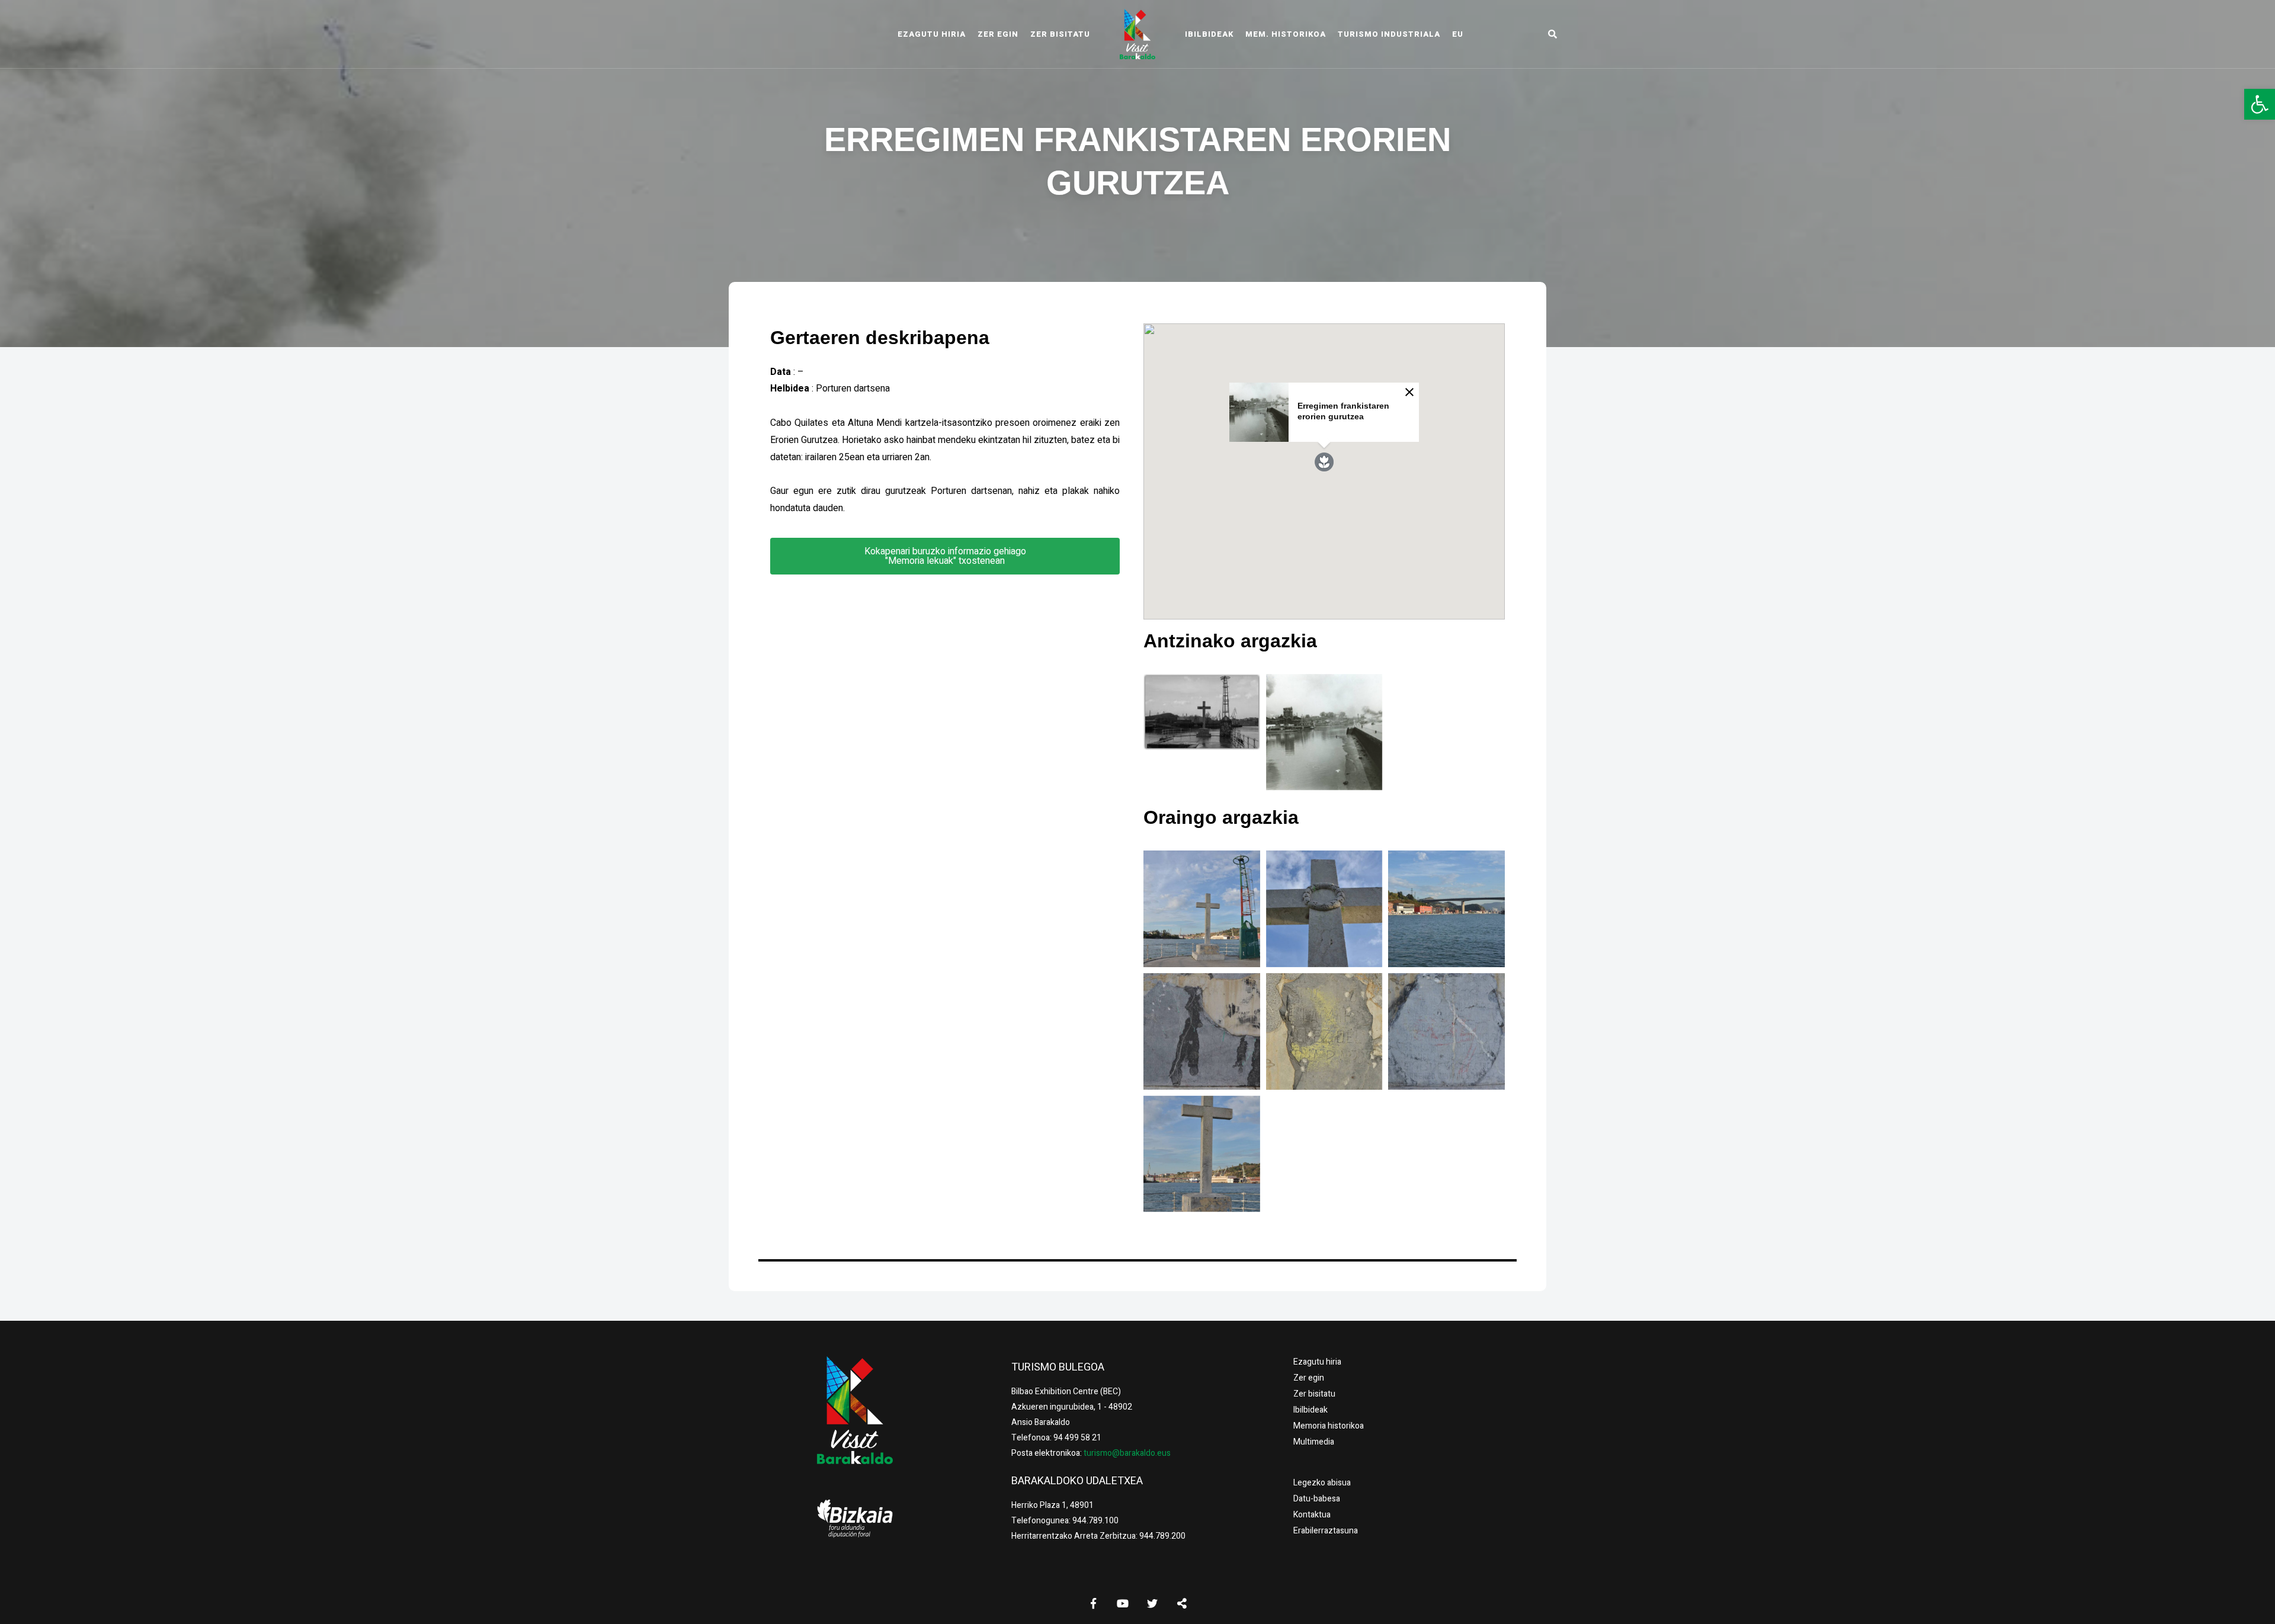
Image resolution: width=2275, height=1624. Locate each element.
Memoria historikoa (1329, 1426)
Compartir (1182, 1603)
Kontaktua (1312, 1515)
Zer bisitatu (1060, 34)
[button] (2260, 104)
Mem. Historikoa (1286, 34)
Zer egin (998, 34)
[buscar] (1552, 34)
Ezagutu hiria (932, 34)
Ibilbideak (1209, 34)
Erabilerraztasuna (1326, 1531)
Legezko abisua (1322, 1483)
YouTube (1123, 1603)
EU (1458, 34)
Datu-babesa (1317, 1499)
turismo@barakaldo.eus (1126, 1453)
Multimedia (1314, 1442)
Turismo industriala (1389, 34)
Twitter (1152, 1603)
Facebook (1093, 1603)
